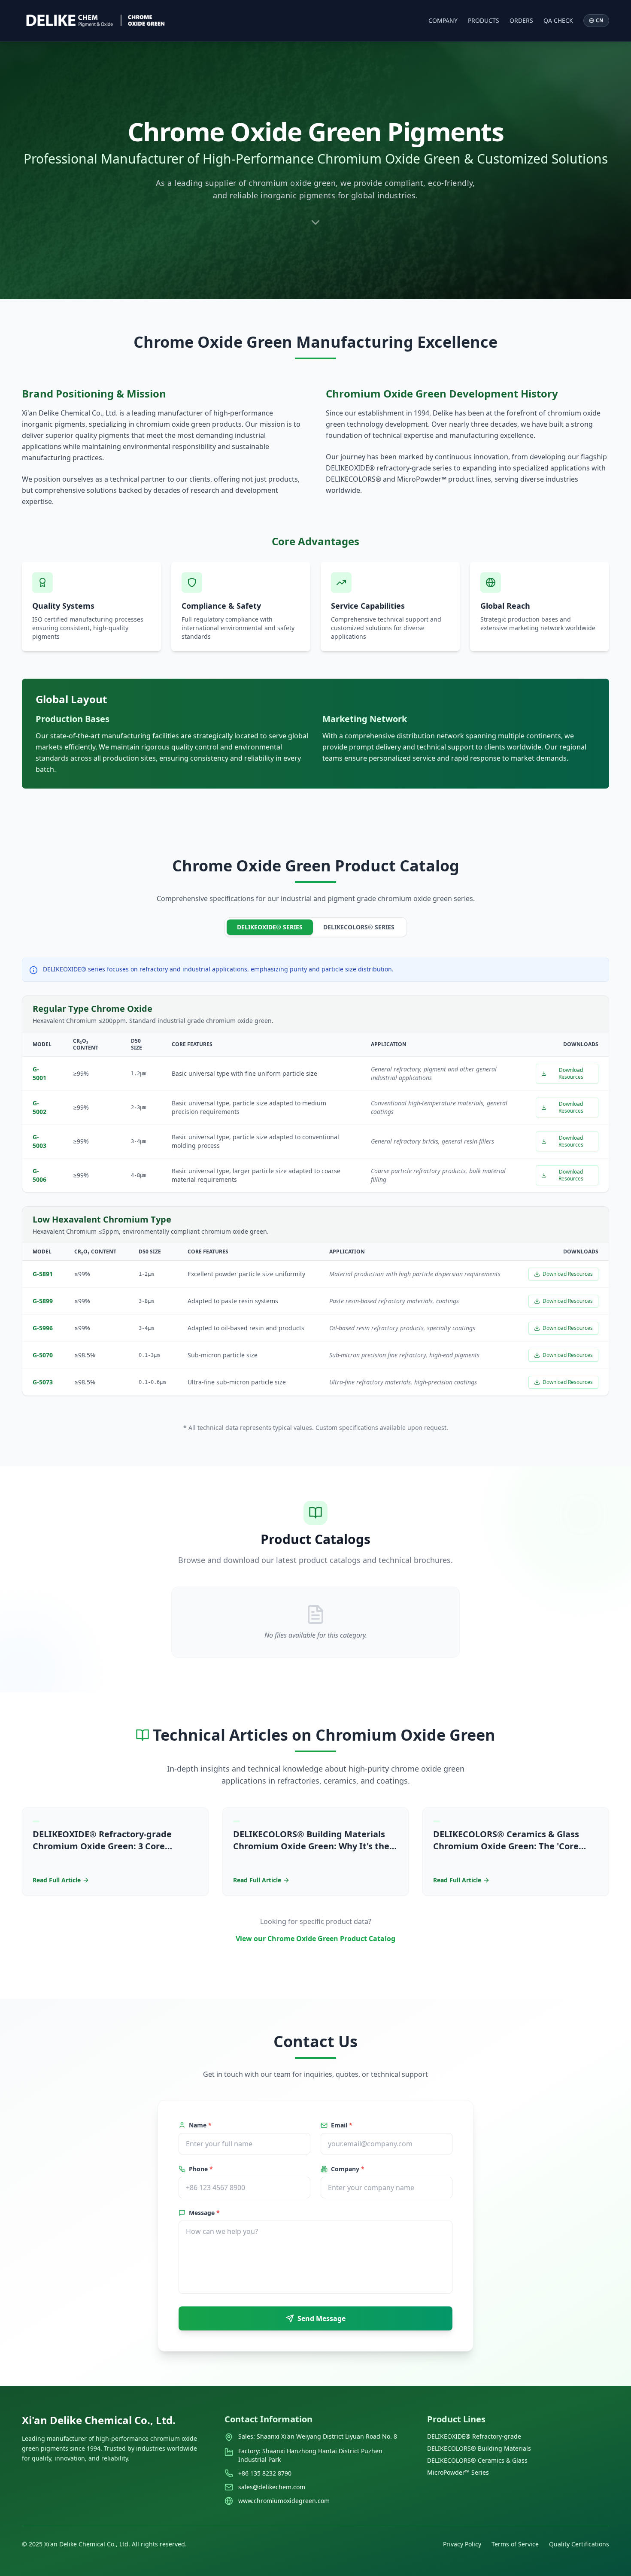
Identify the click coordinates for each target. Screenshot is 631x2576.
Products (484, 20)
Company (443, 20)
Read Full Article (57, 1880)
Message (204, 2213)
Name (200, 2125)
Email (342, 2125)
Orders (521, 20)
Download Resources (571, 1073)
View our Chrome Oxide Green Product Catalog (315, 1939)
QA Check (558, 20)
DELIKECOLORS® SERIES (359, 927)
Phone (201, 2169)
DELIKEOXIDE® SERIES (270, 927)
